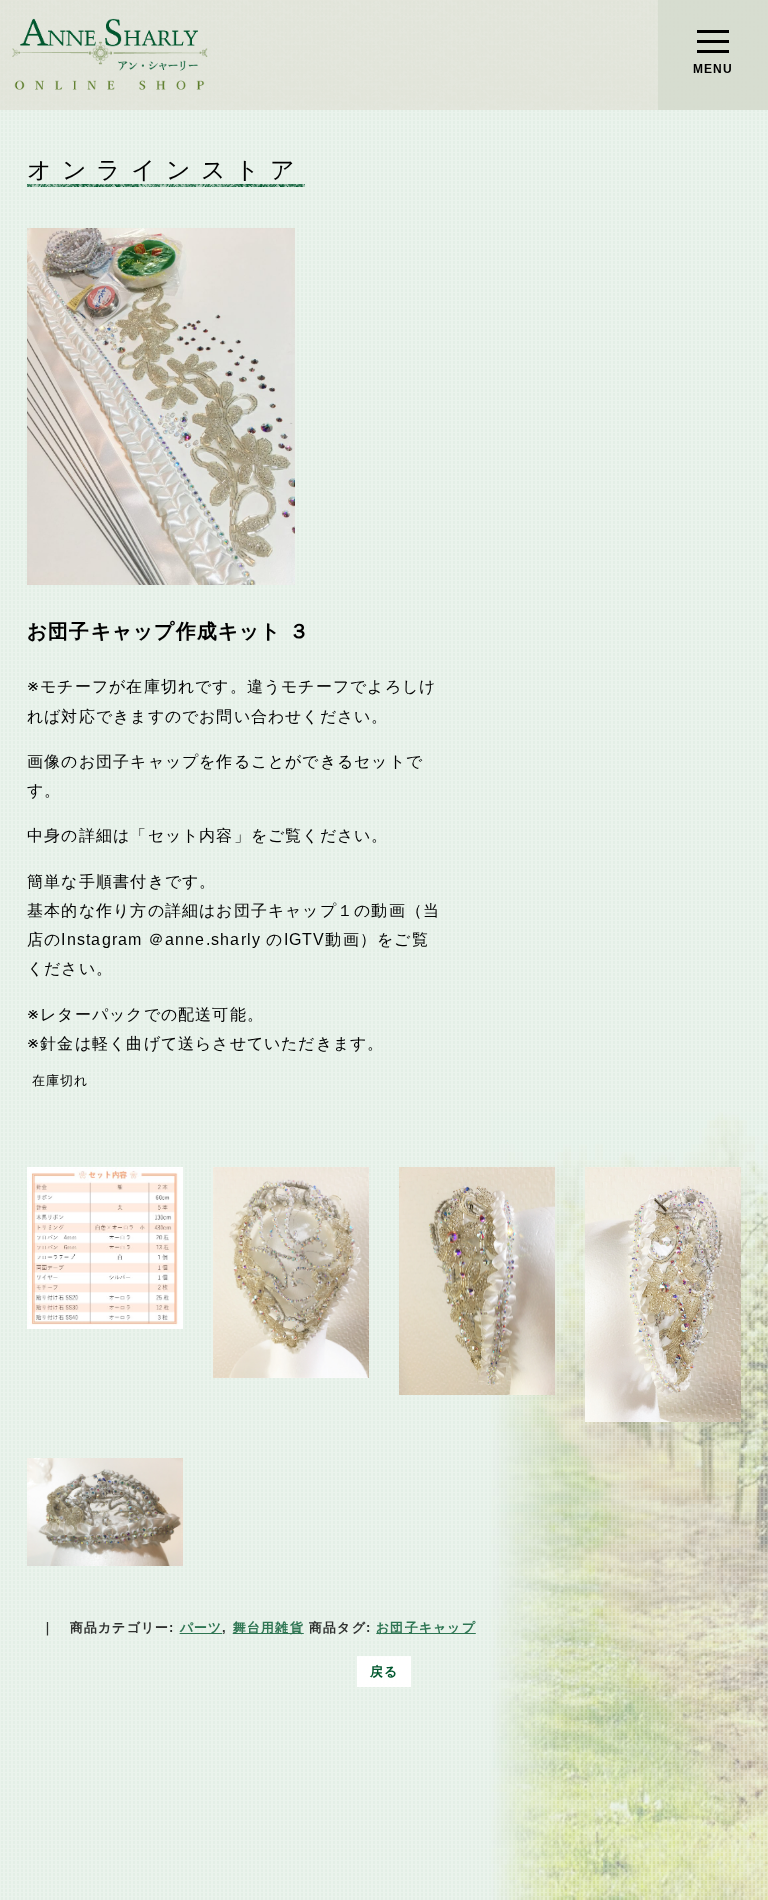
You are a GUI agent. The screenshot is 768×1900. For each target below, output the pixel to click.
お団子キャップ (426, 1628)
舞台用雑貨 (268, 1628)
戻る (384, 1671)
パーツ (201, 1628)
